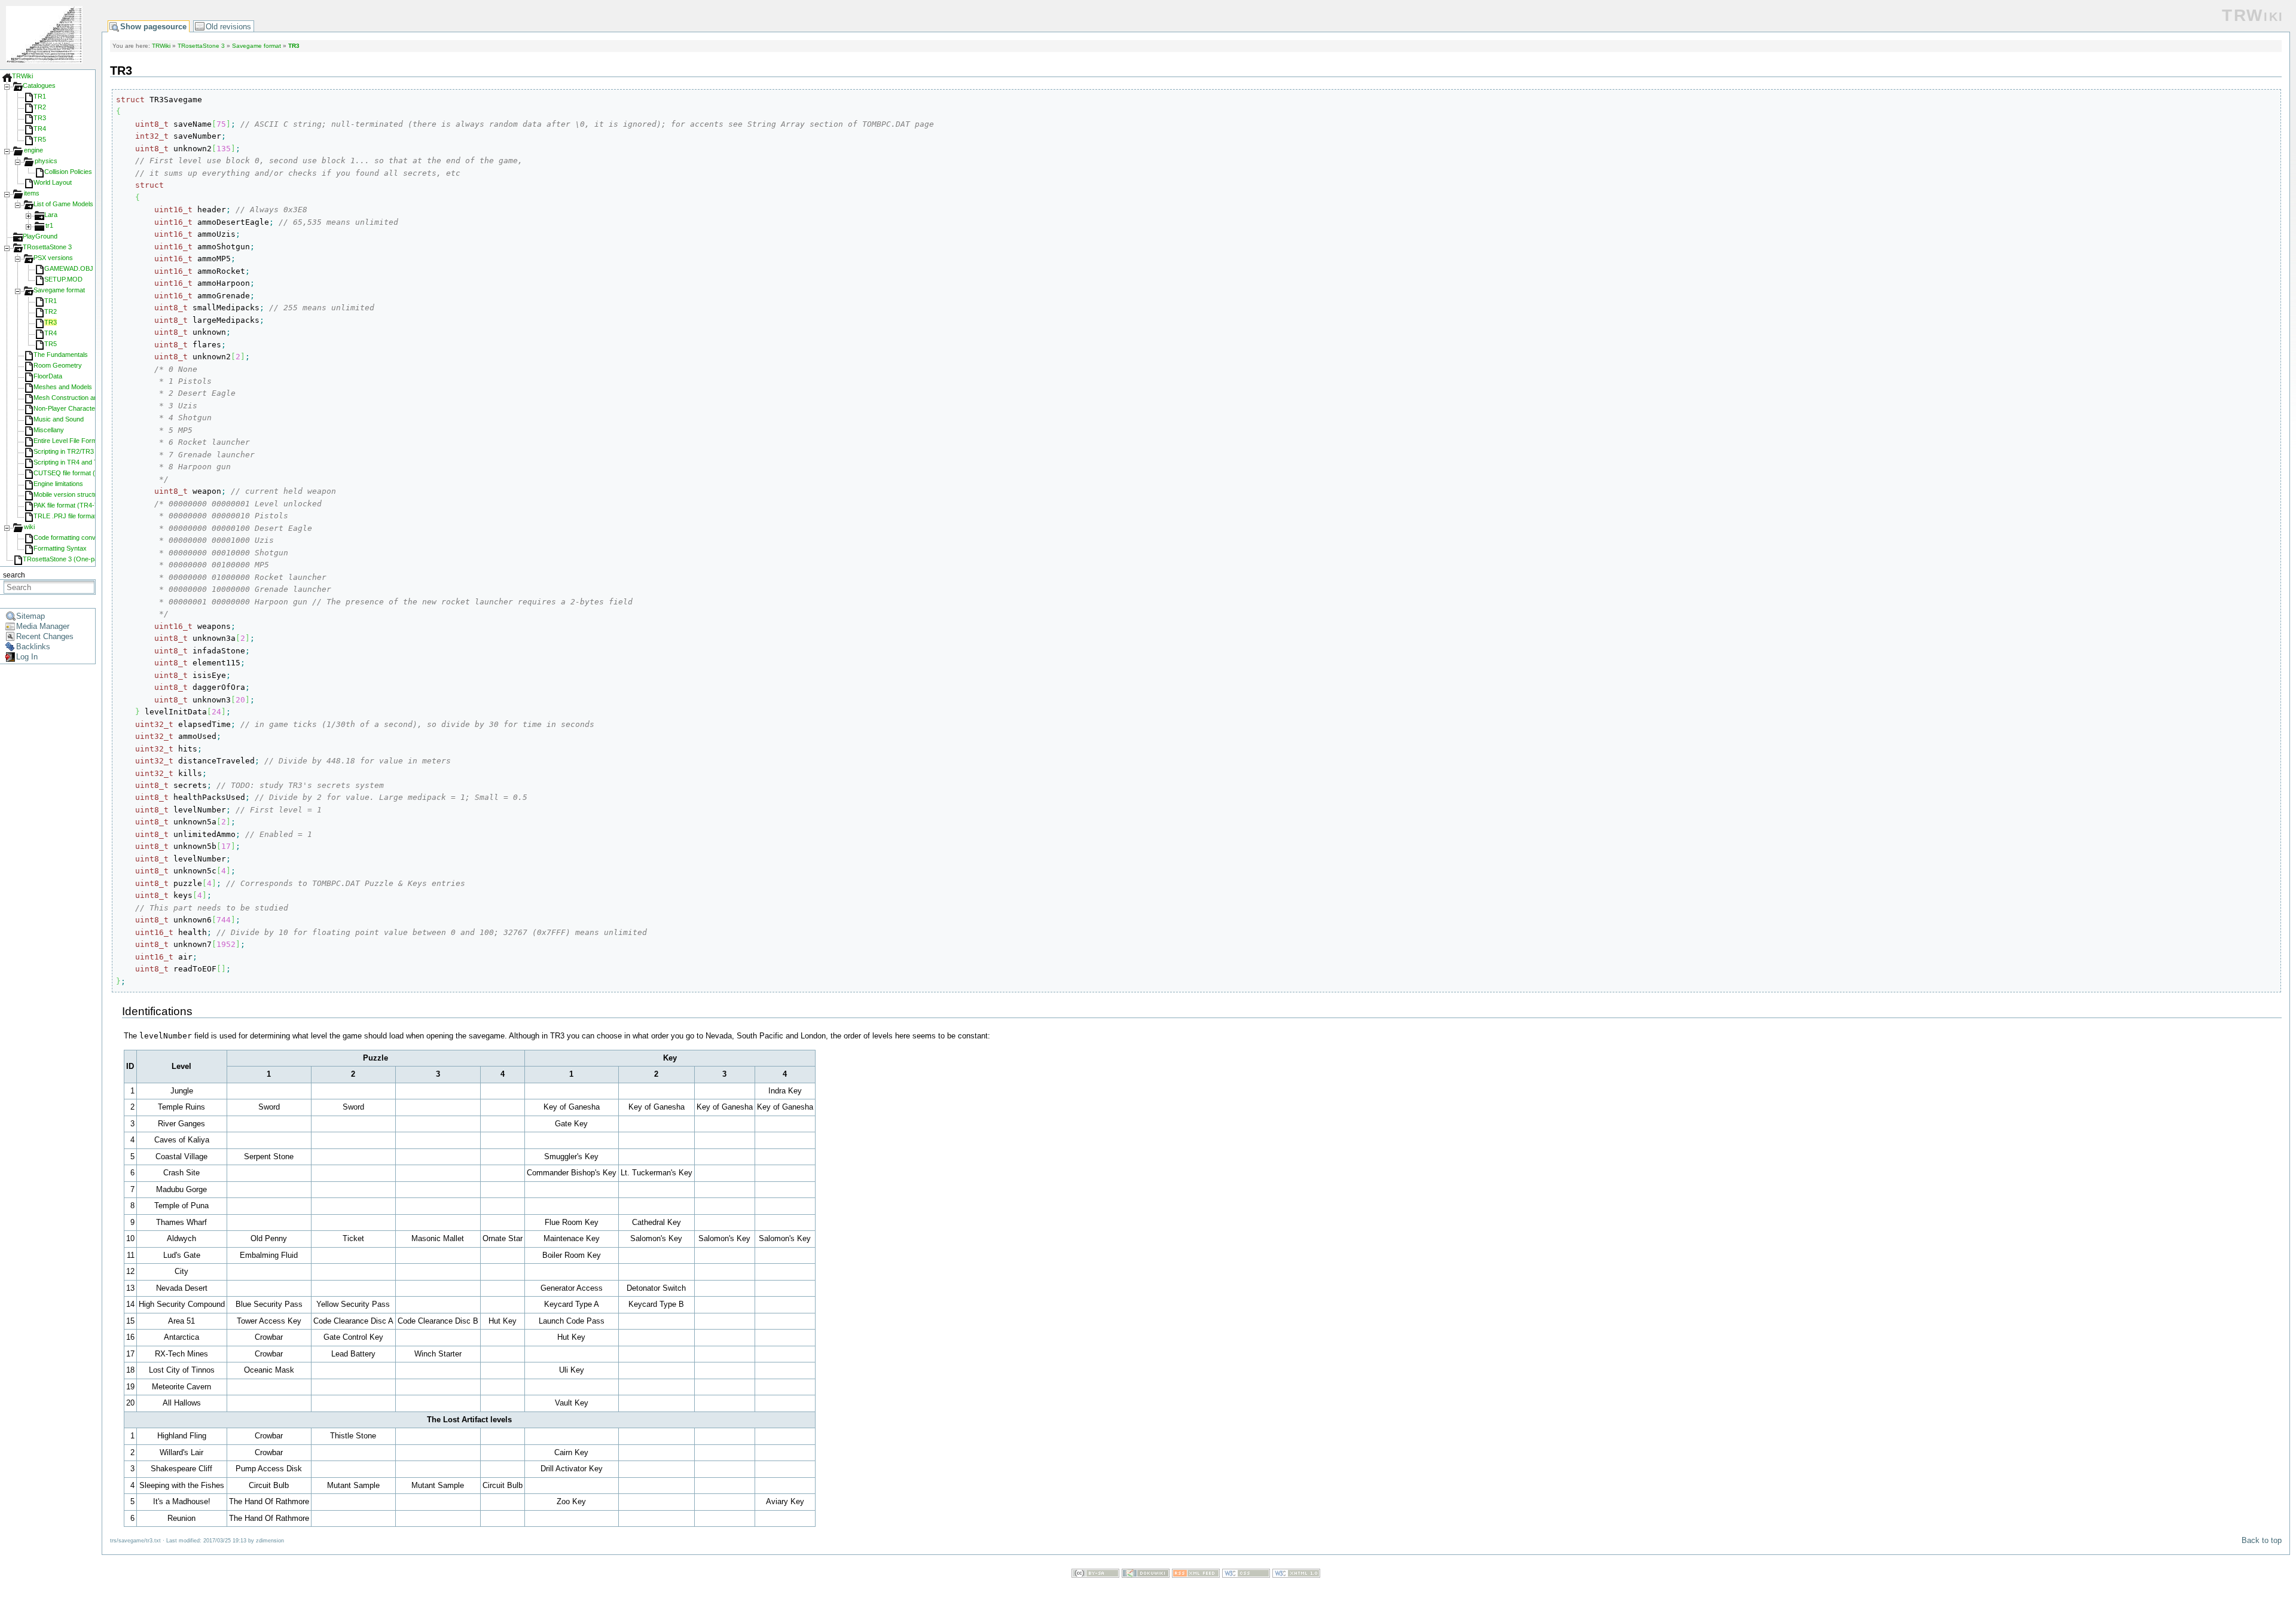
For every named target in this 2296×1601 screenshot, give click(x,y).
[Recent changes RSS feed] (1196, 1575)
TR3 (40, 118)
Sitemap (30, 616)
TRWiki (22, 76)
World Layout (53, 182)
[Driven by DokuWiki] (1146, 1575)
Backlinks (33, 647)
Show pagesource (153, 27)
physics (46, 161)
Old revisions (228, 27)
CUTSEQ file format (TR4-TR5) (79, 473)
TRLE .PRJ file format (65, 516)
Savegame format (59, 290)
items (32, 193)
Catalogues (39, 85)
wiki (29, 527)
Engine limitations (58, 484)
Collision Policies (68, 172)
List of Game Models (63, 204)
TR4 (40, 129)
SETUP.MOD (63, 279)
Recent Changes (45, 636)
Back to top (2262, 1540)
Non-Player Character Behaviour (81, 408)
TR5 (40, 139)
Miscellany (49, 430)
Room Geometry (58, 365)
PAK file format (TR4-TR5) (71, 505)
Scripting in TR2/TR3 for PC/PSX (81, 451)
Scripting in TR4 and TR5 (70, 462)
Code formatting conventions (75, 537)
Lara (51, 215)
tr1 (49, 225)
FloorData (48, 376)
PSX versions (53, 258)
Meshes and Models (63, 387)
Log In (27, 657)
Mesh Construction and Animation (82, 398)
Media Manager (43, 626)
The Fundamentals (61, 355)
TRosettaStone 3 (47, 247)
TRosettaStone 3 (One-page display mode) (85, 559)
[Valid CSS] (1246, 1575)
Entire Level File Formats (70, 441)
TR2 (40, 107)
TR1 (40, 96)
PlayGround (40, 236)
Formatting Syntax (60, 548)
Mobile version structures (70, 494)
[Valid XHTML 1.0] (1296, 1575)
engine (33, 150)
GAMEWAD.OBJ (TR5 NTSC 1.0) (94, 268)
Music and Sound (59, 419)
